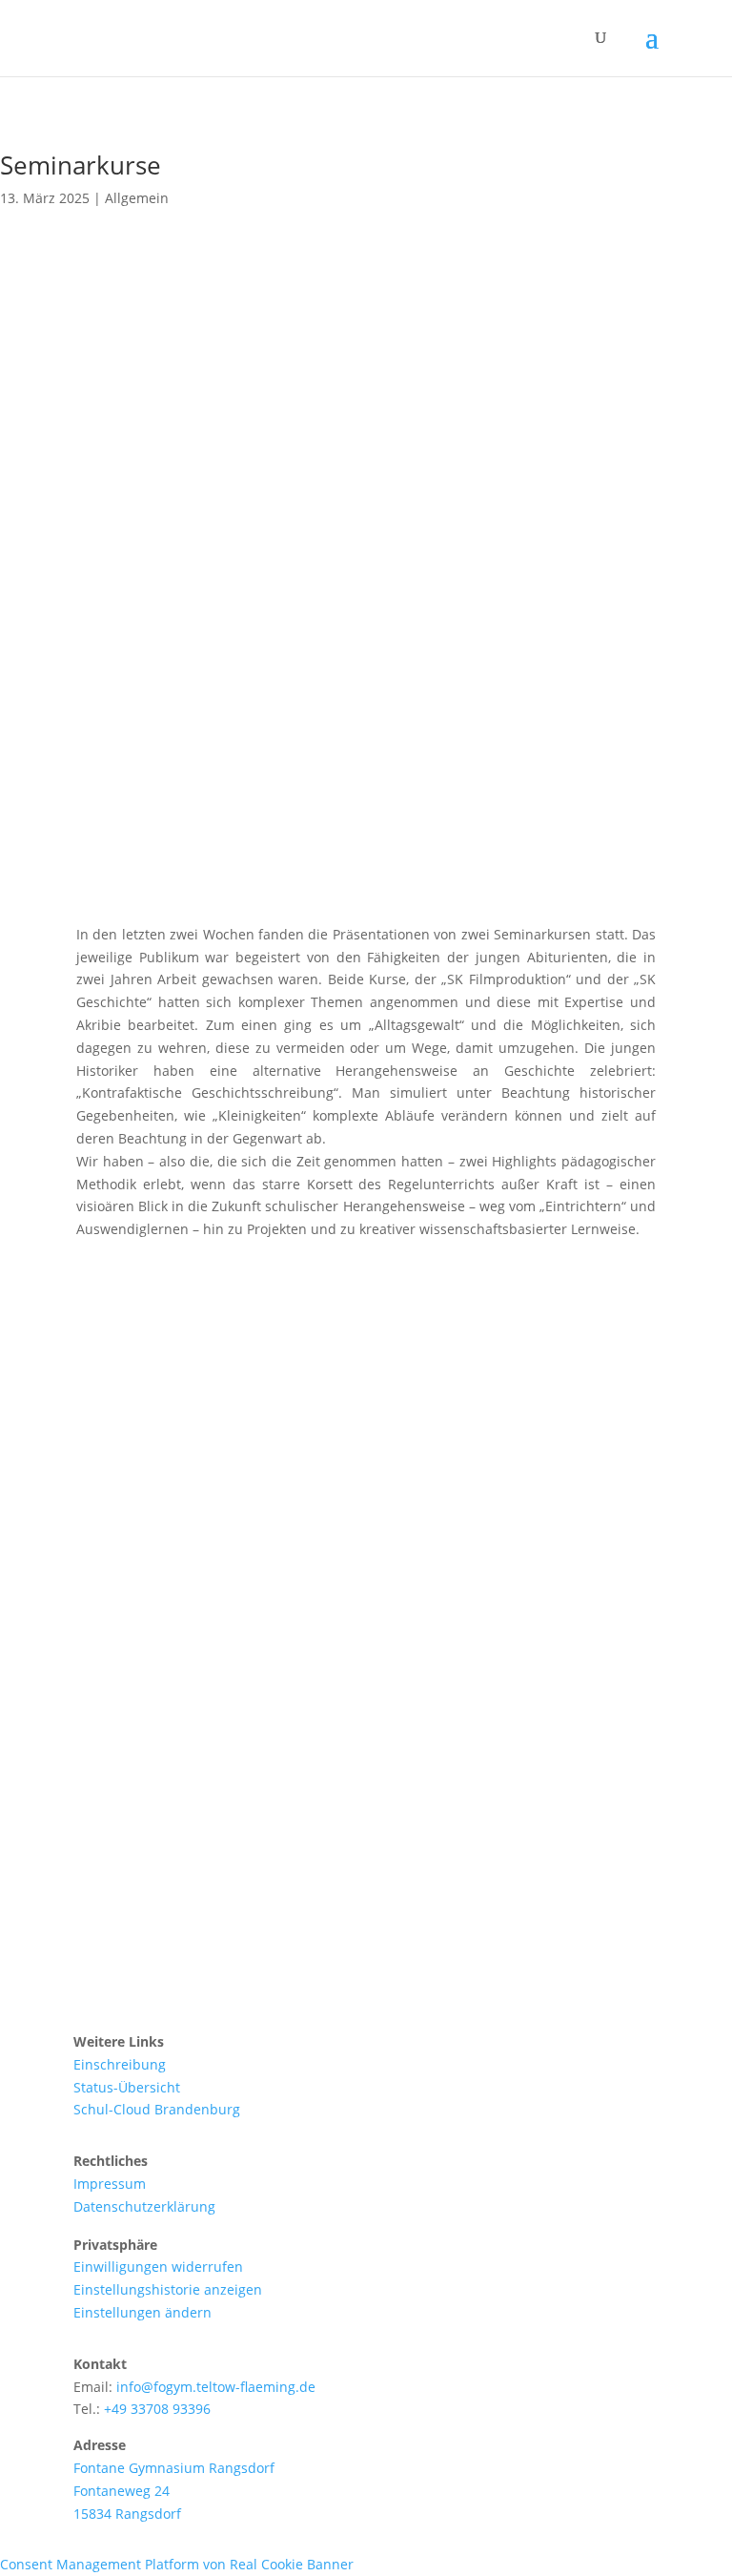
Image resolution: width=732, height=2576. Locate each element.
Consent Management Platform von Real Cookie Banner (177, 2564)
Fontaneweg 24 (122, 2491)
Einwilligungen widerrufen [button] (158, 2267)
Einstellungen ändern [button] (142, 2312)
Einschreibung (120, 2064)
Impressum (110, 2184)
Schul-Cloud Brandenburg (157, 2109)
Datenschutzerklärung (144, 2206)
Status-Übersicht (127, 2087)
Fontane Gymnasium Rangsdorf (174, 2468)
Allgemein (137, 198)
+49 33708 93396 (157, 2409)
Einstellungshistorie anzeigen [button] (168, 2289)
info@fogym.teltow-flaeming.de (216, 2387)
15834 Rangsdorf (127, 2514)
